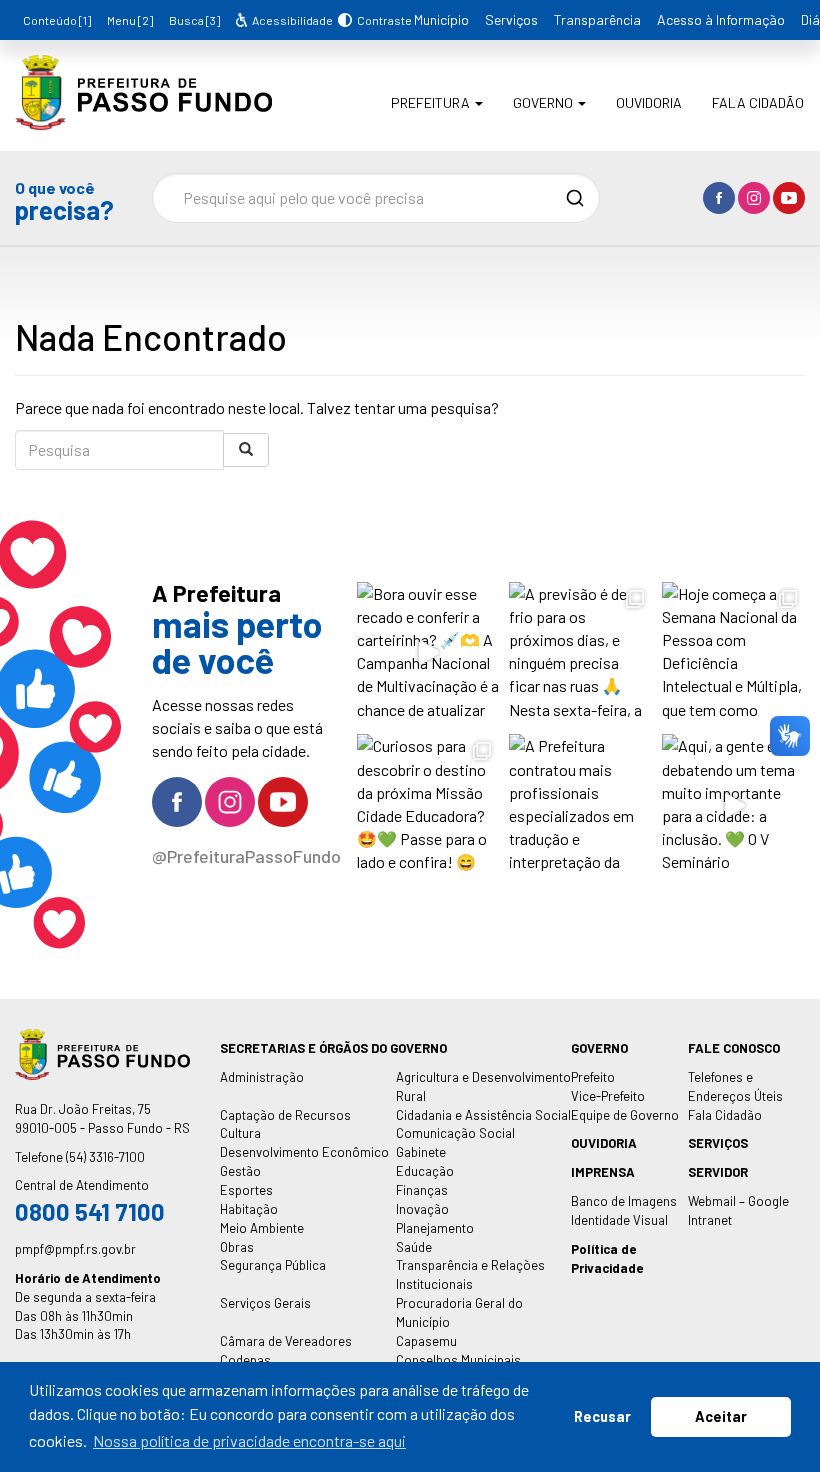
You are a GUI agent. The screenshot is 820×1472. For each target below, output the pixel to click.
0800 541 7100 (90, 1211)
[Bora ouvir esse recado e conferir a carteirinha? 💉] (428, 653)
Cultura (240, 1133)
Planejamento (435, 1228)
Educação (425, 1171)
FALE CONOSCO (734, 1048)
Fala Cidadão (758, 102)
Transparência (597, 19)
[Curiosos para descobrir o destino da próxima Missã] (428, 805)
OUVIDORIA (604, 1143)
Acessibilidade (291, 20)
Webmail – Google (738, 1201)
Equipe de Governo (625, 1115)
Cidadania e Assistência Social (483, 1115)
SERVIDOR (718, 1172)
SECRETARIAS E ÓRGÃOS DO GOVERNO (333, 1048)
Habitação (249, 1209)
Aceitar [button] (721, 1416)
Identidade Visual (619, 1220)
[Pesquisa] (246, 450)
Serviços (511, 19)
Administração (262, 1077)
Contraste (381, 20)
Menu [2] (130, 20)
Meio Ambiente (262, 1228)
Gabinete (421, 1152)
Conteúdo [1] (57, 20)
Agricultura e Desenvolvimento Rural (483, 1086)
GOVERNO (599, 1048)
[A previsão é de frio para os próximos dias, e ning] (580, 653)
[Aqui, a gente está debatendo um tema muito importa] (733, 805)
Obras (237, 1247)
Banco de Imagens (624, 1201)
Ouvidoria (649, 102)
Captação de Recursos (285, 1115)
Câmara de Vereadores (286, 1341)
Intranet (710, 1220)
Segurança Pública (273, 1265)
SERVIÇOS (718, 1143)
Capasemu (426, 1341)
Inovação (422, 1209)
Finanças (422, 1190)
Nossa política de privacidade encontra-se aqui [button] (249, 1440)
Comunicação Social (455, 1133)
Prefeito (593, 1077)
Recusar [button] (602, 1416)
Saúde (414, 1247)
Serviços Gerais (265, 1303)
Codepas (245, 1360)
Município (441, 19)
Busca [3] (194, 20)
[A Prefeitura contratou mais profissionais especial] (580, 805)
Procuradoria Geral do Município (459, 1312)
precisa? (64, 200)
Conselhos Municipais (458, 1360)
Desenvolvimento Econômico (304, 1152)
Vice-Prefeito (608, 1096)
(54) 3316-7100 (105, 1157)
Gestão (240, 1171)
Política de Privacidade (607, 1258)
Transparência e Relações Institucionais (470, 1274)
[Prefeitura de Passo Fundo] (143, 115)
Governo (544, 102)
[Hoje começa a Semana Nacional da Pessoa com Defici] (733, 653)
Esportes (246, 1190)
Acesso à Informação (721, 19)
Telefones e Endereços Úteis (735, 1086)
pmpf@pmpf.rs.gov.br (75, 1249)
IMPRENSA (603, 1172)
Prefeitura (432, 102)
